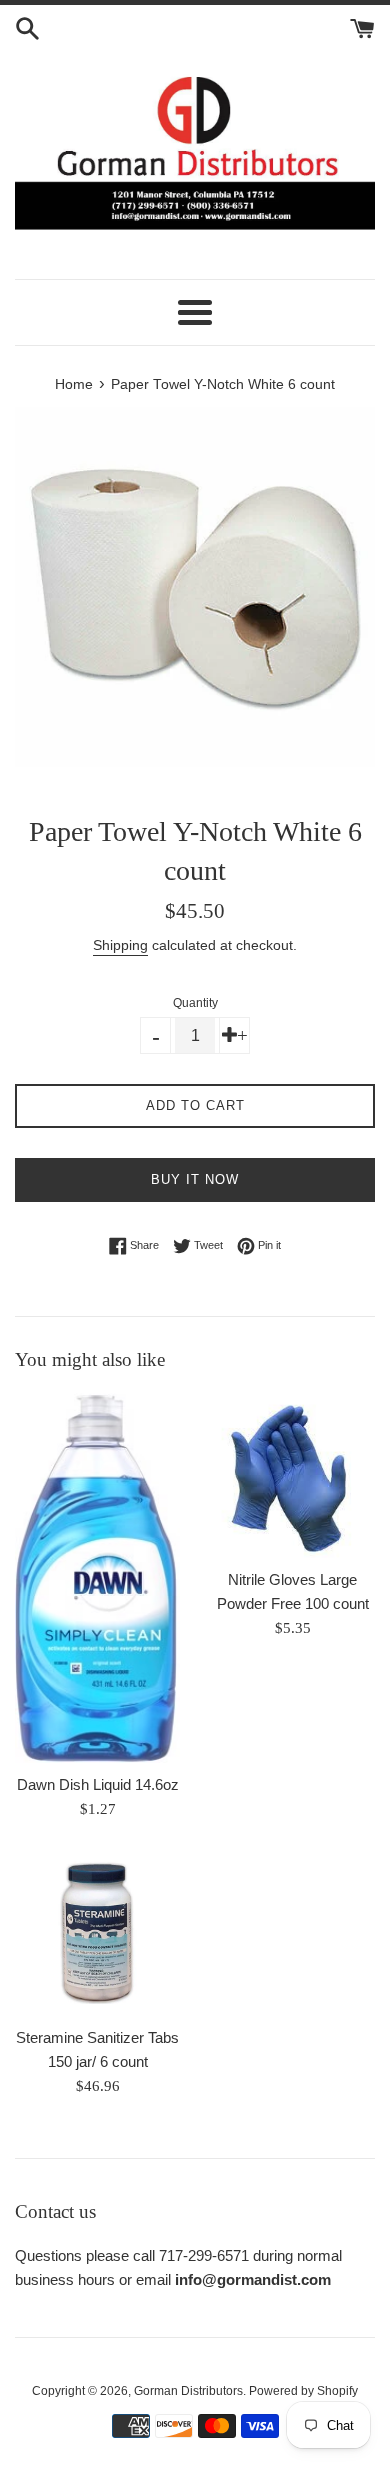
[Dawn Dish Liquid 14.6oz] (97, 1578)
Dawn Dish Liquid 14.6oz (98, 1784)
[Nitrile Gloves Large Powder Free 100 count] (292, 1475)
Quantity (195, 1003)
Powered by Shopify (303, 2391)
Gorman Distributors (188, 2391)
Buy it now (195, 1179)
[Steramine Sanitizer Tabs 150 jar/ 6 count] (97, 1933)
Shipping (120, 945)
